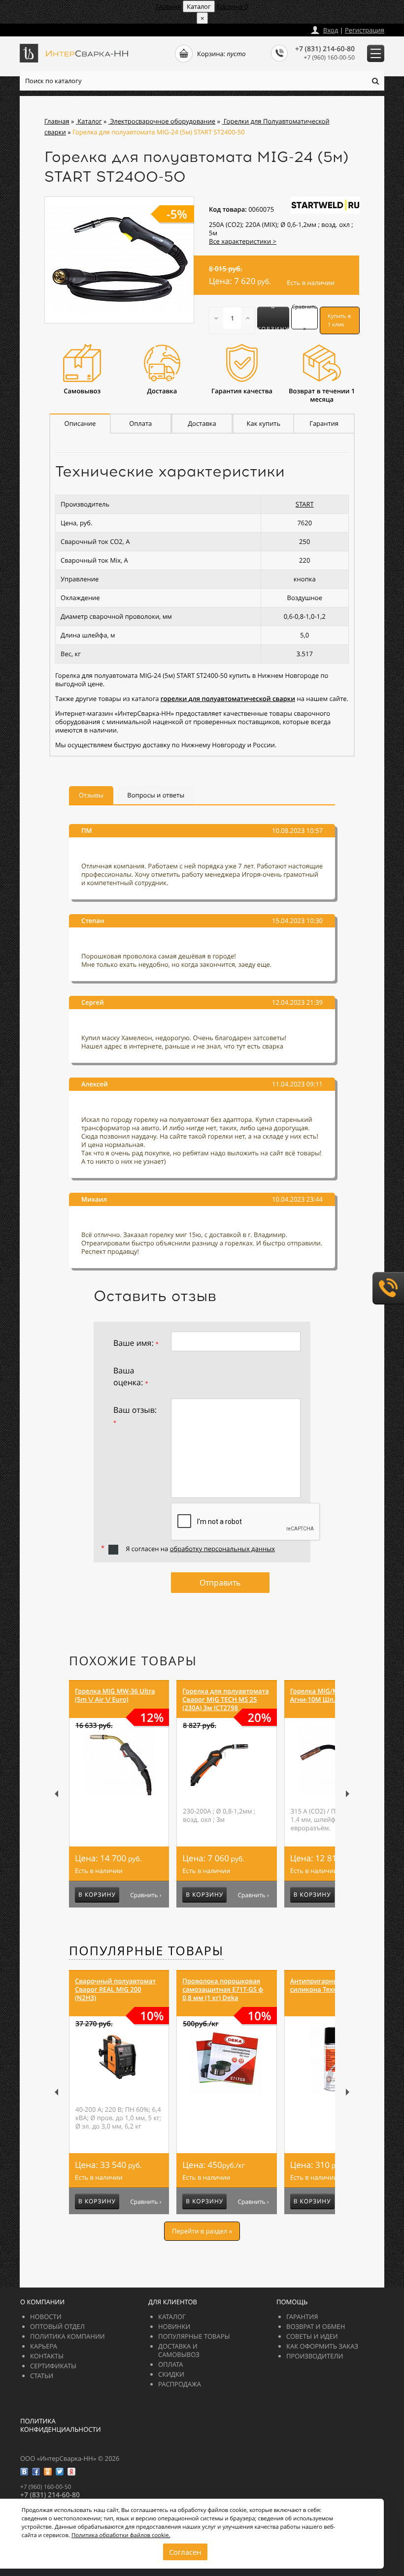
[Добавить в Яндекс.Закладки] (71, 2472)
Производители (315, 2356)
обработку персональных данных (222, 1549)
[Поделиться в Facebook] (36, 2472)
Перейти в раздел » (202, 2231)
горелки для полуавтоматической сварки (228, 699)
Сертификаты (53, 2366)
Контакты (47, 2356)
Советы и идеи (312, 2336)
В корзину (273, 318)
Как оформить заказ (322, 2346)
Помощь (292, 2302)
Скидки (171, 2374)
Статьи (42, 2376)
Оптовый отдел (57, 2326)
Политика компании (67, 2336)
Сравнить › (146, 1895)
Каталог (172, 2317)
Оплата (171, 2364)
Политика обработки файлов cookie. (121, 2535)
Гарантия (302, 2317)
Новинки (174, 2326)
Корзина (232, 6)
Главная (168, 6)
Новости (46, 2317)
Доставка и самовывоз (179, 2350)
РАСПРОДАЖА (180, 2384)
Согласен (185, 2552)
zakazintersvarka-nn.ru (57, 28)
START (305, 504)
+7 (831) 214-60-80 (325, 49)
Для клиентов (173, 2302)
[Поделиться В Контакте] (24, 2472)
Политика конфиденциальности (61, 2425)
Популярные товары (146, 1951)
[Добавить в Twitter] (60, 2472)
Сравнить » (304, 318)
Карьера (44, 2346)
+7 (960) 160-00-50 (329, 57)
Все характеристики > (243, 241)
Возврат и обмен (316, 2326)
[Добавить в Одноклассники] (48, 2472)
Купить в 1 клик (339, 320)
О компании (42, 2302)
